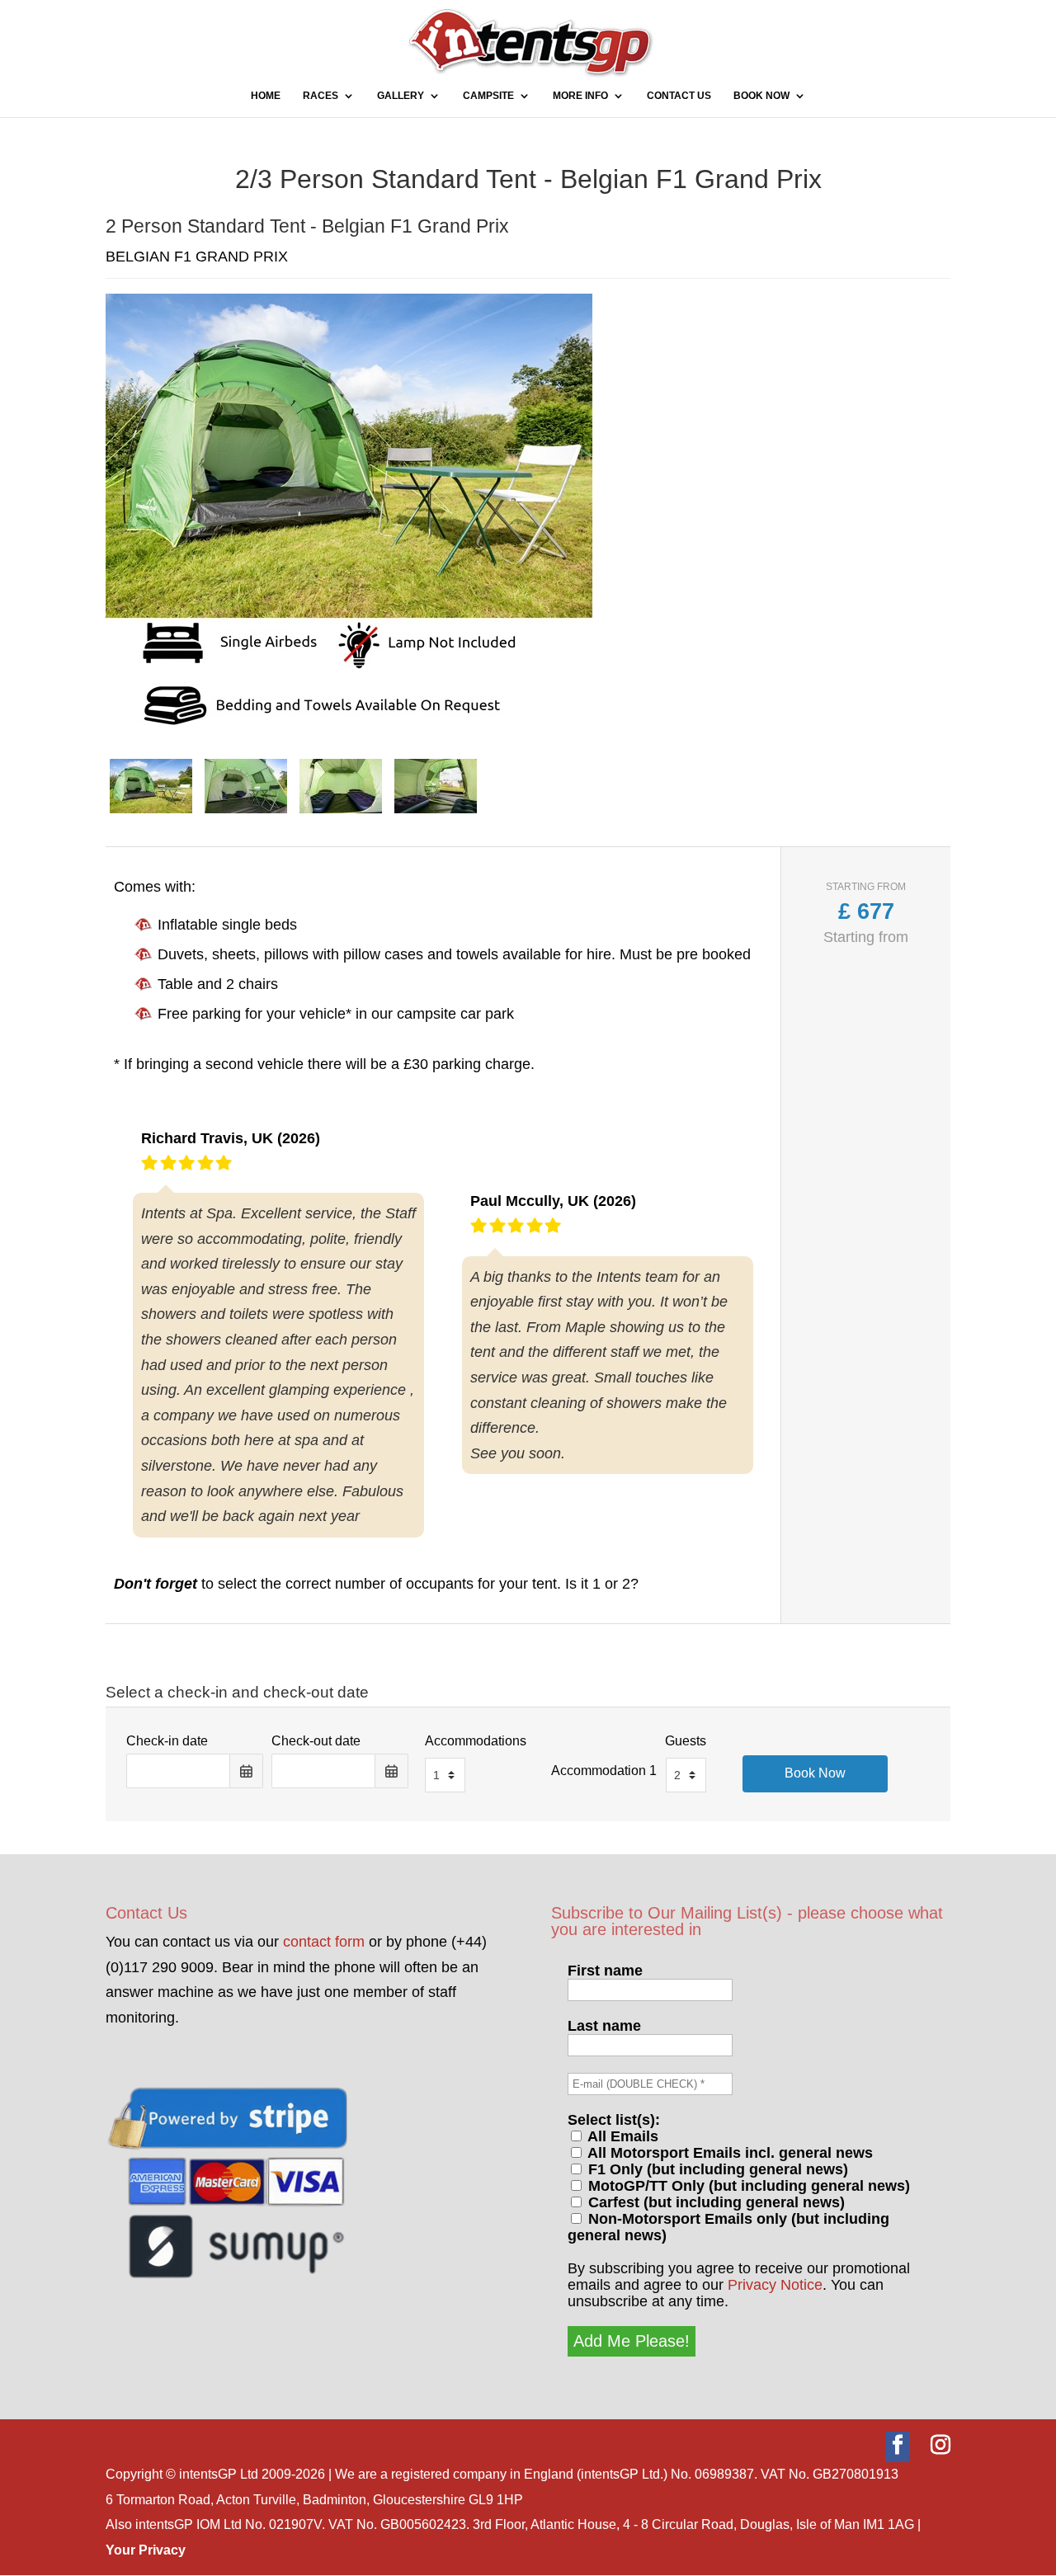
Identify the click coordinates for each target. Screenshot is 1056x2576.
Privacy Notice (775, 2285)
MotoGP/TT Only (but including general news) (747, 2186)
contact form (324, 1942)
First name (605, 1971)
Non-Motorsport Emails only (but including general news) (728, 2227)
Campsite (488, 96)
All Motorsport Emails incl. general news (728, 2153)
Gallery (401, 96)
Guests (686, 1740)
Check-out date (316, 1740)
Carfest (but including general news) (714, 2202)
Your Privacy (146, 2550)
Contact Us (679, 96)
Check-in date (167, 1740)
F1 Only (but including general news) (716, 2169)
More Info (580, 96)
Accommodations (476, 1740)
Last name (604, 2026)
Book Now (761, 96)
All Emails (621, 2136)
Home (266, 96)
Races (321, 96)
